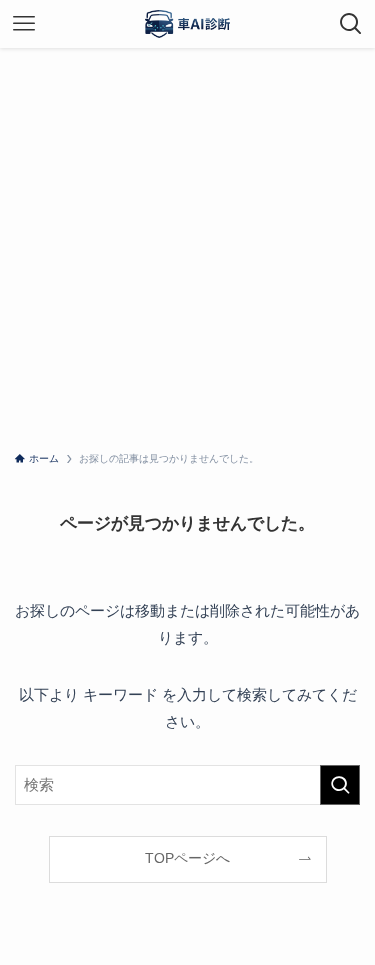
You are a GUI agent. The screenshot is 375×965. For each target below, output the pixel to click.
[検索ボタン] (351, 24)
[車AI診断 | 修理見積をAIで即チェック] (188, 24)
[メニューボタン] (24, 24)
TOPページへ (187, 858)
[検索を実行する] (340, 785)
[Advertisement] (187, 245)
